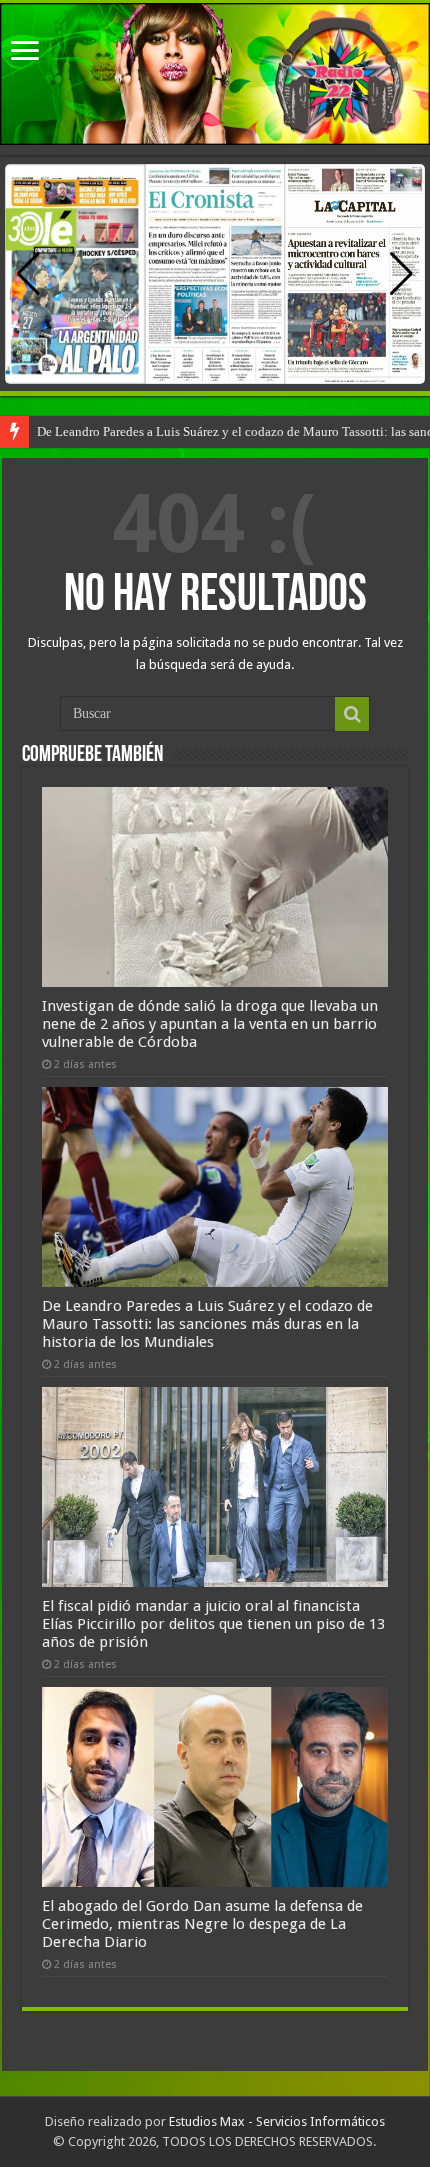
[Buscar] (352, 714)
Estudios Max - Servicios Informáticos (277, 2121)
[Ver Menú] (25, 52)
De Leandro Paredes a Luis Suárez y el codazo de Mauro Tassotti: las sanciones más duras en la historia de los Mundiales (207, 1324)
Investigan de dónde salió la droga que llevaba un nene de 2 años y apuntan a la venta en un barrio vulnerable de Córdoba (210, 1024)
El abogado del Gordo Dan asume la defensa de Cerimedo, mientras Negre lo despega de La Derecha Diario (202, 1924)
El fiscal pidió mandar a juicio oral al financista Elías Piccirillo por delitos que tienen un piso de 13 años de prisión (213, 1624)
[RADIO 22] (215, 74)
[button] (401, 274)
